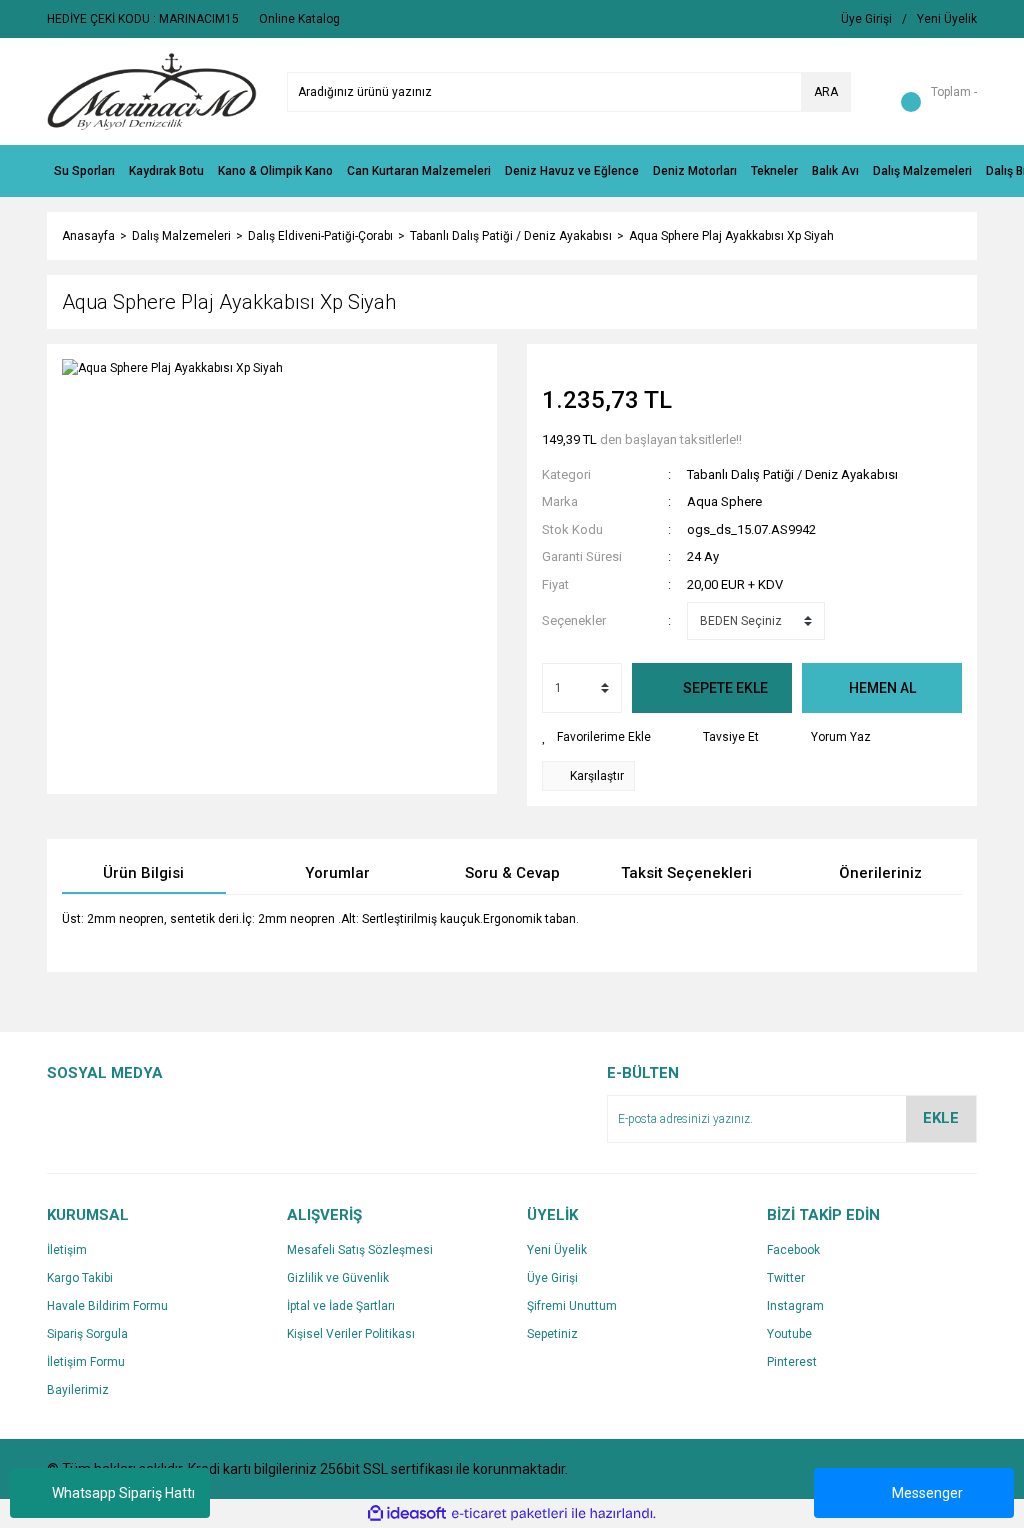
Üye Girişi (552, 1278)
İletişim (67, 1250)
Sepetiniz (552, 1334)
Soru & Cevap (512, 873)
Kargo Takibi (80, 1278)
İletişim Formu (86, 1362)
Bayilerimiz (78, 1390)
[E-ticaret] (509, 1514)
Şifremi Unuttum (572, 1306)
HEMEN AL (882, 688)
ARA (826, 92)
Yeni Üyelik (557, 1250)
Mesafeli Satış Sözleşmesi (360, 1250)
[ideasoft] (407, 1514)
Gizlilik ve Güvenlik (338, 1278)
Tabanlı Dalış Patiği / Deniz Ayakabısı (792, 474)
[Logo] (152, 91)
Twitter (786, 1278)
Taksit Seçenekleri (686, 873)
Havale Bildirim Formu (107, 1306)
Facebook (793, 1250)
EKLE (941, 1118)
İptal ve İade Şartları (341, 1306)
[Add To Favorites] (596, 737)
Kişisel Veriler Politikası (351, 1334)
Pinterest (792, 1362)
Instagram (795, 1306)
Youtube (789, 1334)
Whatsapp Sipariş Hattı (123, 1493)
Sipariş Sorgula (87, 1334)
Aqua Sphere (724, 501)
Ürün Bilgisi (143, 873)
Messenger (927, 1493)
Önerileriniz (880, 873)
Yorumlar (337, 873)
